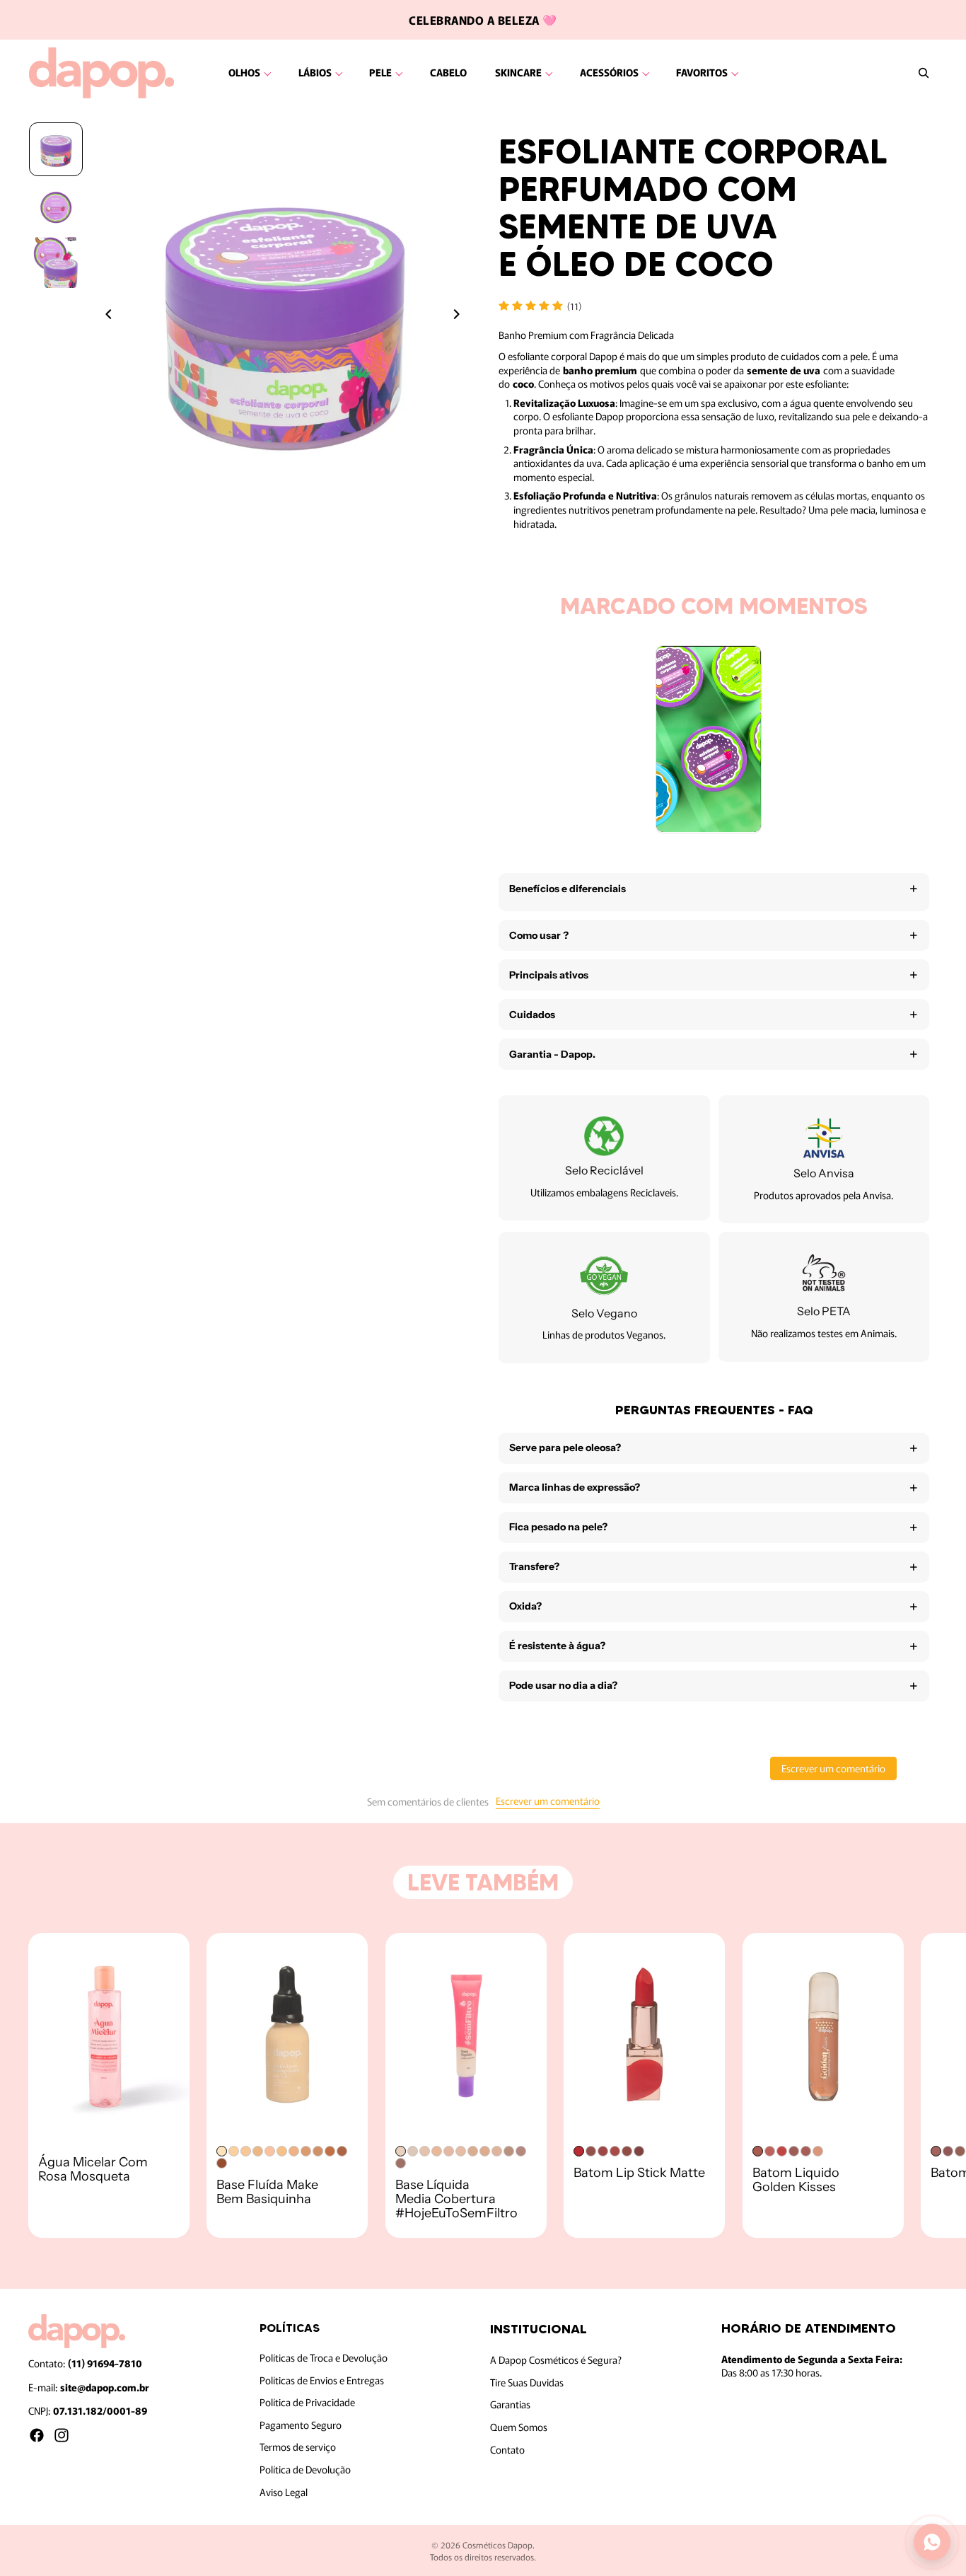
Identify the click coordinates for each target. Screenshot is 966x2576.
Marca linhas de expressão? (575, 1487)
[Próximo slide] (460, 316)
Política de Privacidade (307, 2402)
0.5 (222, 2151)
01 (246, 2151)
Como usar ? (539, 935)
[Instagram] (62, 2435)
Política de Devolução (305, 2469)
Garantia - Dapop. (552, 1054)
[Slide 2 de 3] (56, 206)
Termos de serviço (298, 2447)
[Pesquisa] (924, 73)
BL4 (437, 2151)
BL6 (461, 2151)
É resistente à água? (557, 1646)
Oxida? (525, 1606)
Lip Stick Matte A (579, 2151)
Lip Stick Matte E (627, 2151)
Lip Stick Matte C (603, 2151)
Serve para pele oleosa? (565, 1448)
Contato (507, 2449)
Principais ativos (549, 975)
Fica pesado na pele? (558, 1527)
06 (330, 2151)
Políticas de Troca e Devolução (324, 2357)
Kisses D (782, 2151)
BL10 (509, 2151)
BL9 (497, 2151)
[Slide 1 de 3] (56, 149)
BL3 (425, 2151)
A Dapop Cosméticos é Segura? (556, 2360)
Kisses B (806, 2151)
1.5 (258, 2151)
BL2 (413, 2151)
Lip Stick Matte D (615, 2151)
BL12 (401, 2163)
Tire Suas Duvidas (527, 2382)
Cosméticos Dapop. (499, 2545)
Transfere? (534, 1566)
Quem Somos (519, 2427)
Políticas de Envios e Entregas (322, 2380)
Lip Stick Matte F (639, 2151)
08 (222, 2163)
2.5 (282, 2151)
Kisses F (758, 2151)
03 (294, 2151)
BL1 (401, 2151)
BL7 (473, 2151)
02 (270, 2151)
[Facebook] (37, 2435)
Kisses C (794, 2151)
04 (306, 2151)
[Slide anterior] (105, 316)
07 (342, 2151)
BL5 (449, 2151)
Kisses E (770, 2151)
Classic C (960, 2151)
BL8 (485, 2151)
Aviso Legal (284, 2492)
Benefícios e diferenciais (568, 889)
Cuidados (532, 1015)
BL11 (521, 2151)
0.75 (234, 2151)
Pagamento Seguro (301, 2425)
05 (318, 2151)
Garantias (510, 2405)
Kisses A (818, 2151)
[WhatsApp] (932, 2542)
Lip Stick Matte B (591, 2151)
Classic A (936, 2151)
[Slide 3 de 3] (56, 262)
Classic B (948, 2151)
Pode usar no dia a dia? (563, 1685)
